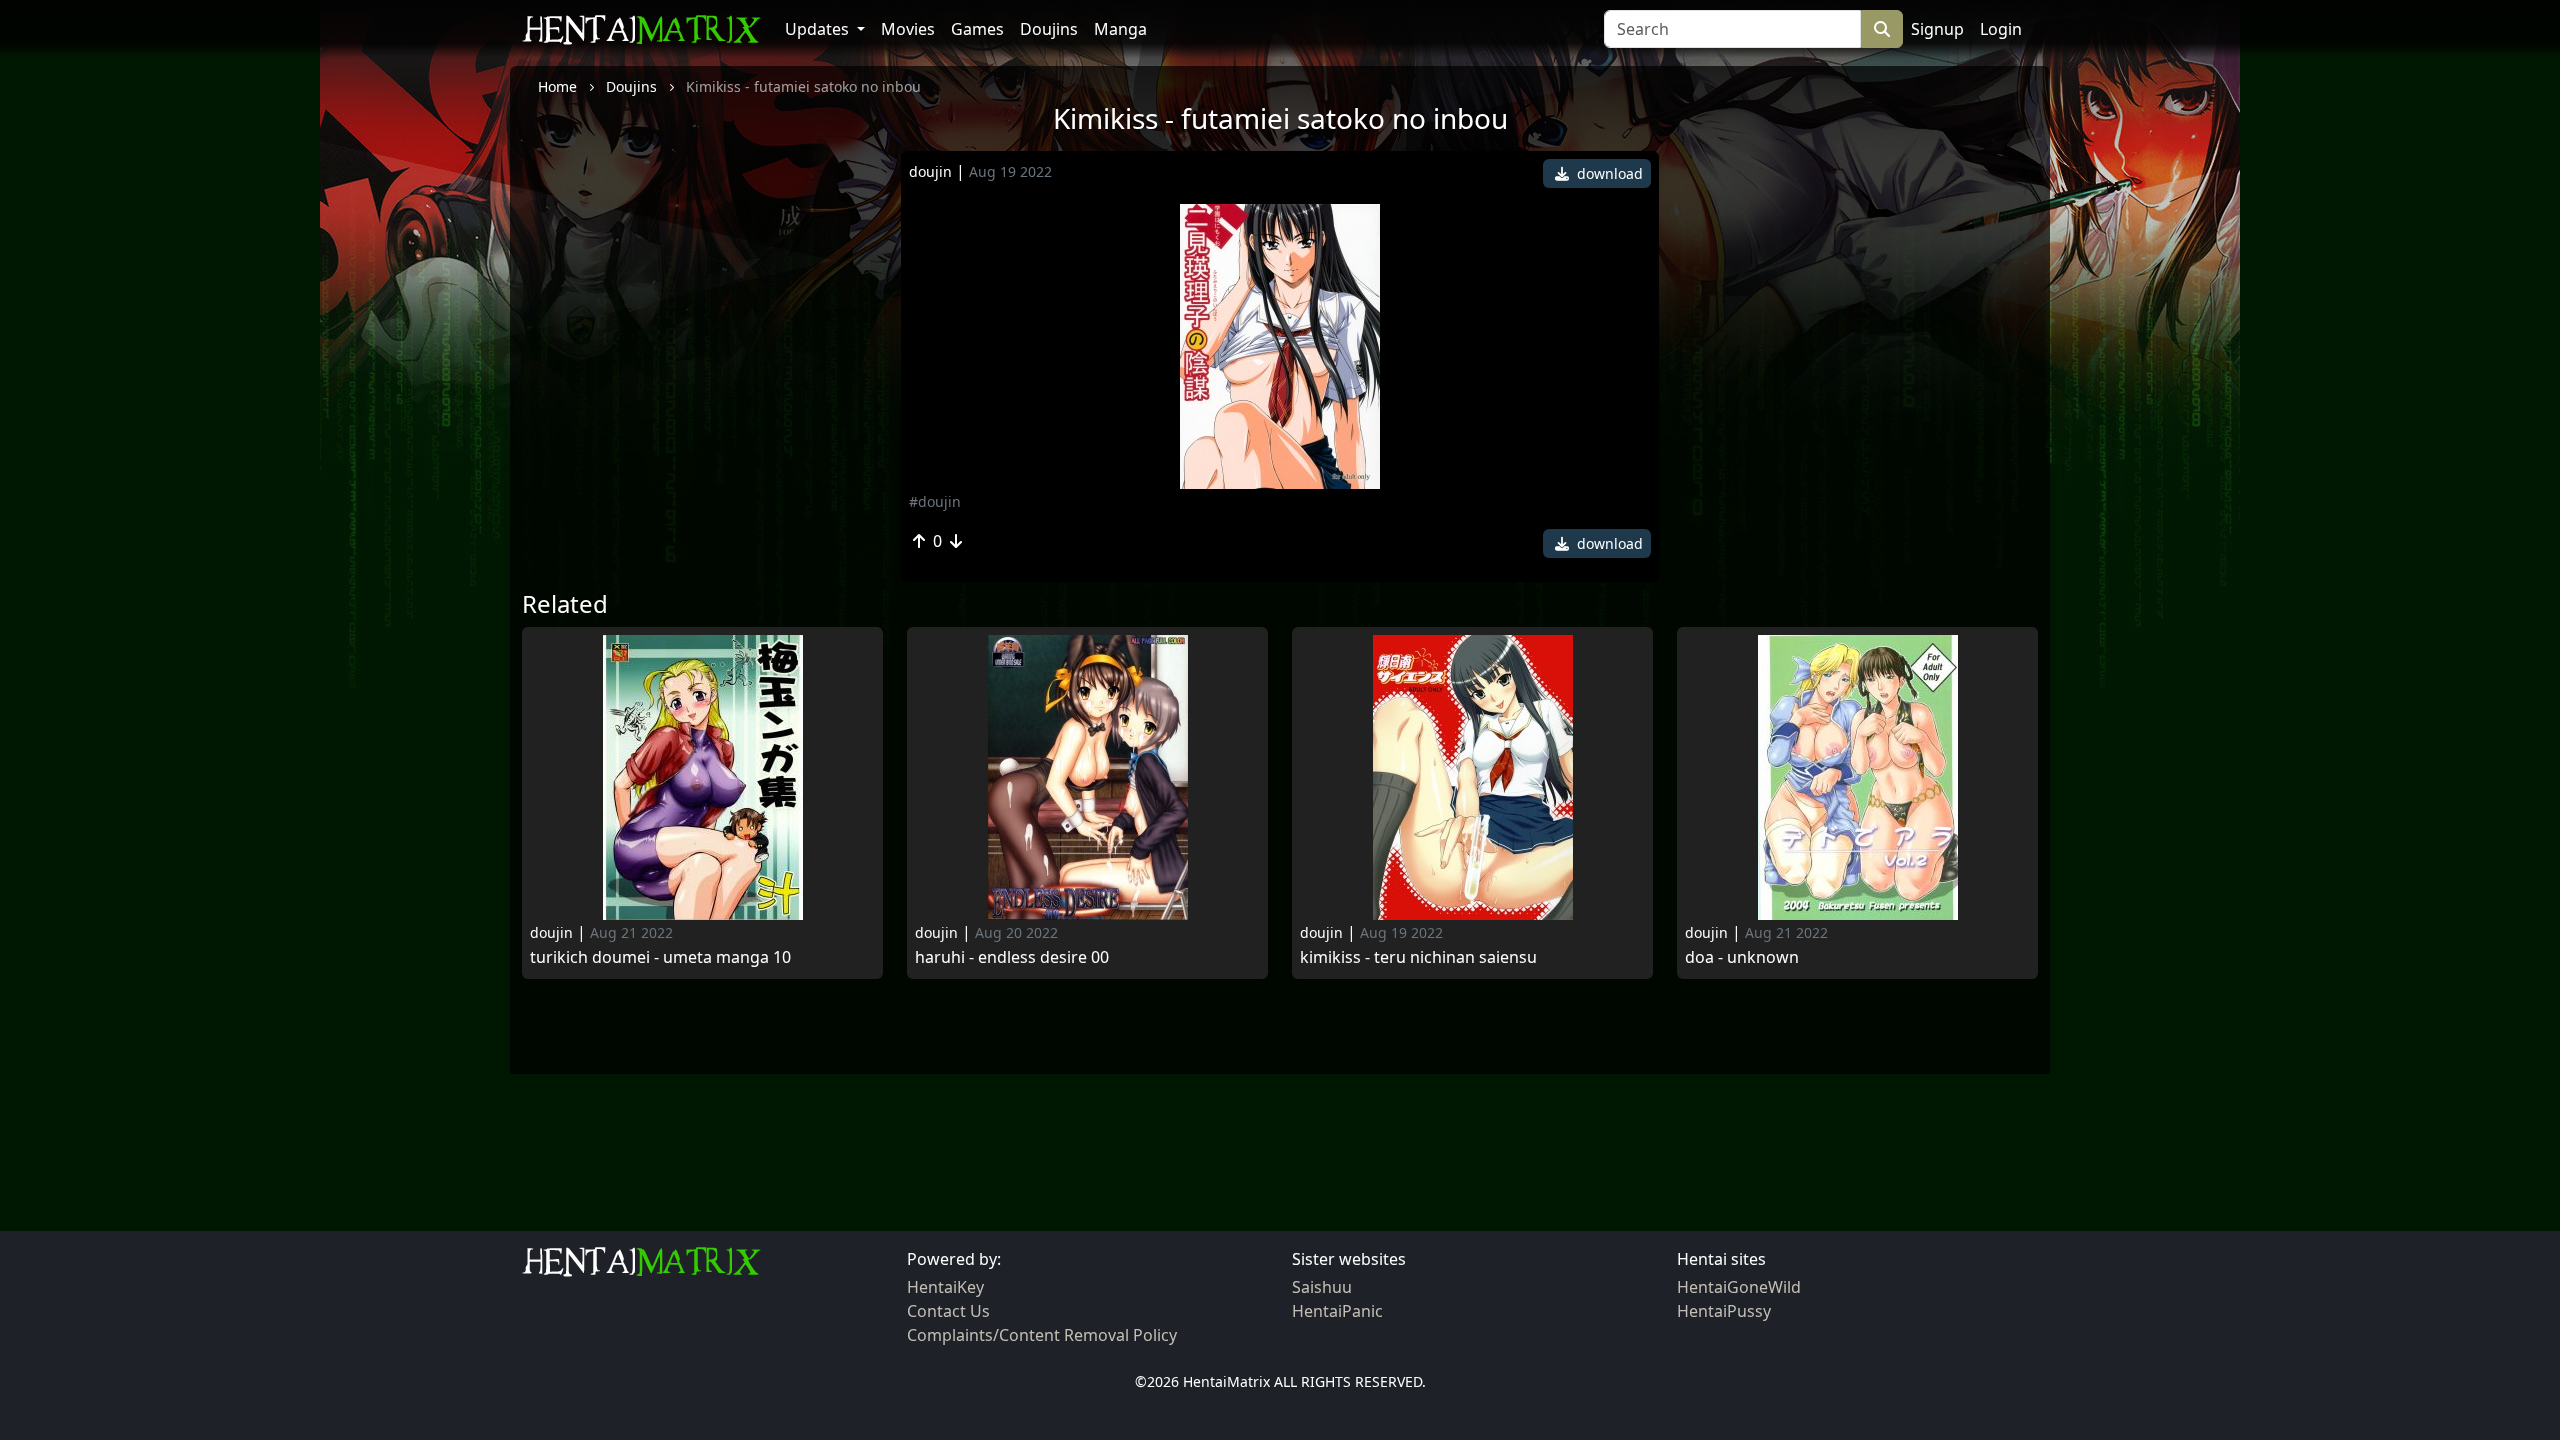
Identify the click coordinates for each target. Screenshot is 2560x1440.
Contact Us (948, 1311)
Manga (1120, 29)
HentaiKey (945, 1287)
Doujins (1049, 29)
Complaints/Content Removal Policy (1042, 1335)
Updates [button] (819, 29)
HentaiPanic (1337, 1311)
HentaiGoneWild (1739, 1287)
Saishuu (1322, 1287)
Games (977, 29)
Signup (1937, 29)
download (1608, 173)
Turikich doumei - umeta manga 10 (660, 957)
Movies (908, 29)
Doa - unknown (1742, 957)
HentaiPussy (1724, 1311)
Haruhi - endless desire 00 (1012, 957)
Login (2001, 29)
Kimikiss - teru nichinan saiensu (1418, 957)
